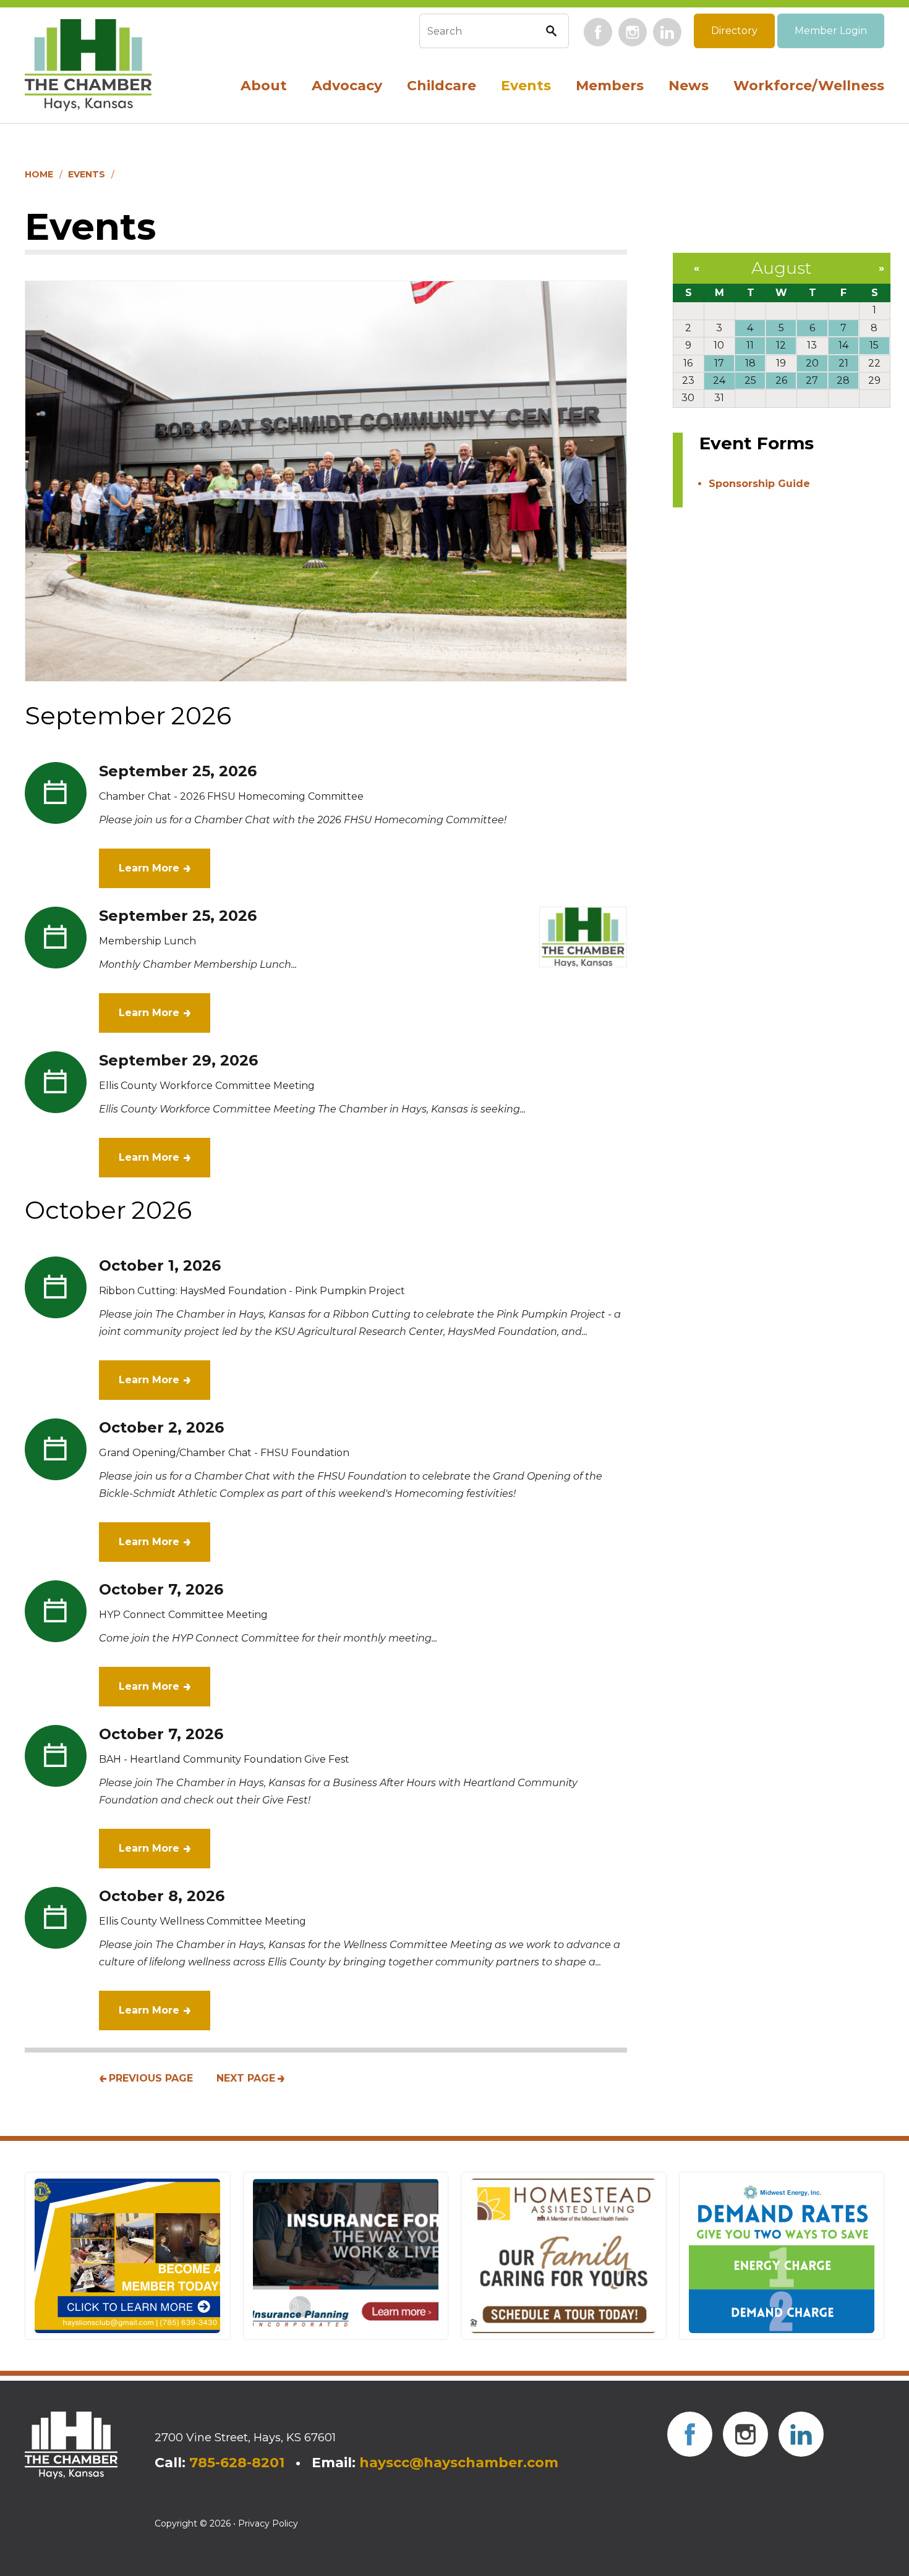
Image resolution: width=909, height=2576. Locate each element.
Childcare (442, 86)
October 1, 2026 (160, 1265)
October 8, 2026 (162, 1896)
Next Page (246, 2078)
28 (843, 380)
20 (812, 363)
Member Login (831, 31)
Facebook (598, 32)
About (264, 86)
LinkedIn (667, 32)
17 (719, 363)
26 (781, 380)
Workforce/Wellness (809, 86)
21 (843, 363)
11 (750, 345)
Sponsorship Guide (759, 484)
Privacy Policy (268, 2523)
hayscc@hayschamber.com (459, 2463)
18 (750, 363)
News (689, 86)
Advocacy (347, 86)
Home (39, 174)
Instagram (633, 32)
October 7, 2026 (161, 1589)
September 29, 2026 (178, 1060)
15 (874, 345)
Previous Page (151, 2078)
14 (843, 345)
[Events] (326, 481)
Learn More (149, 868)
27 (812, 380)
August (781, 268)
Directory (734, 31)
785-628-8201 (237, 2463)
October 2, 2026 (161, 1427)
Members (610, 86)
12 (781, 345)
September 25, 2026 (178, 771)
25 (750, 380)
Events (526, 86)
